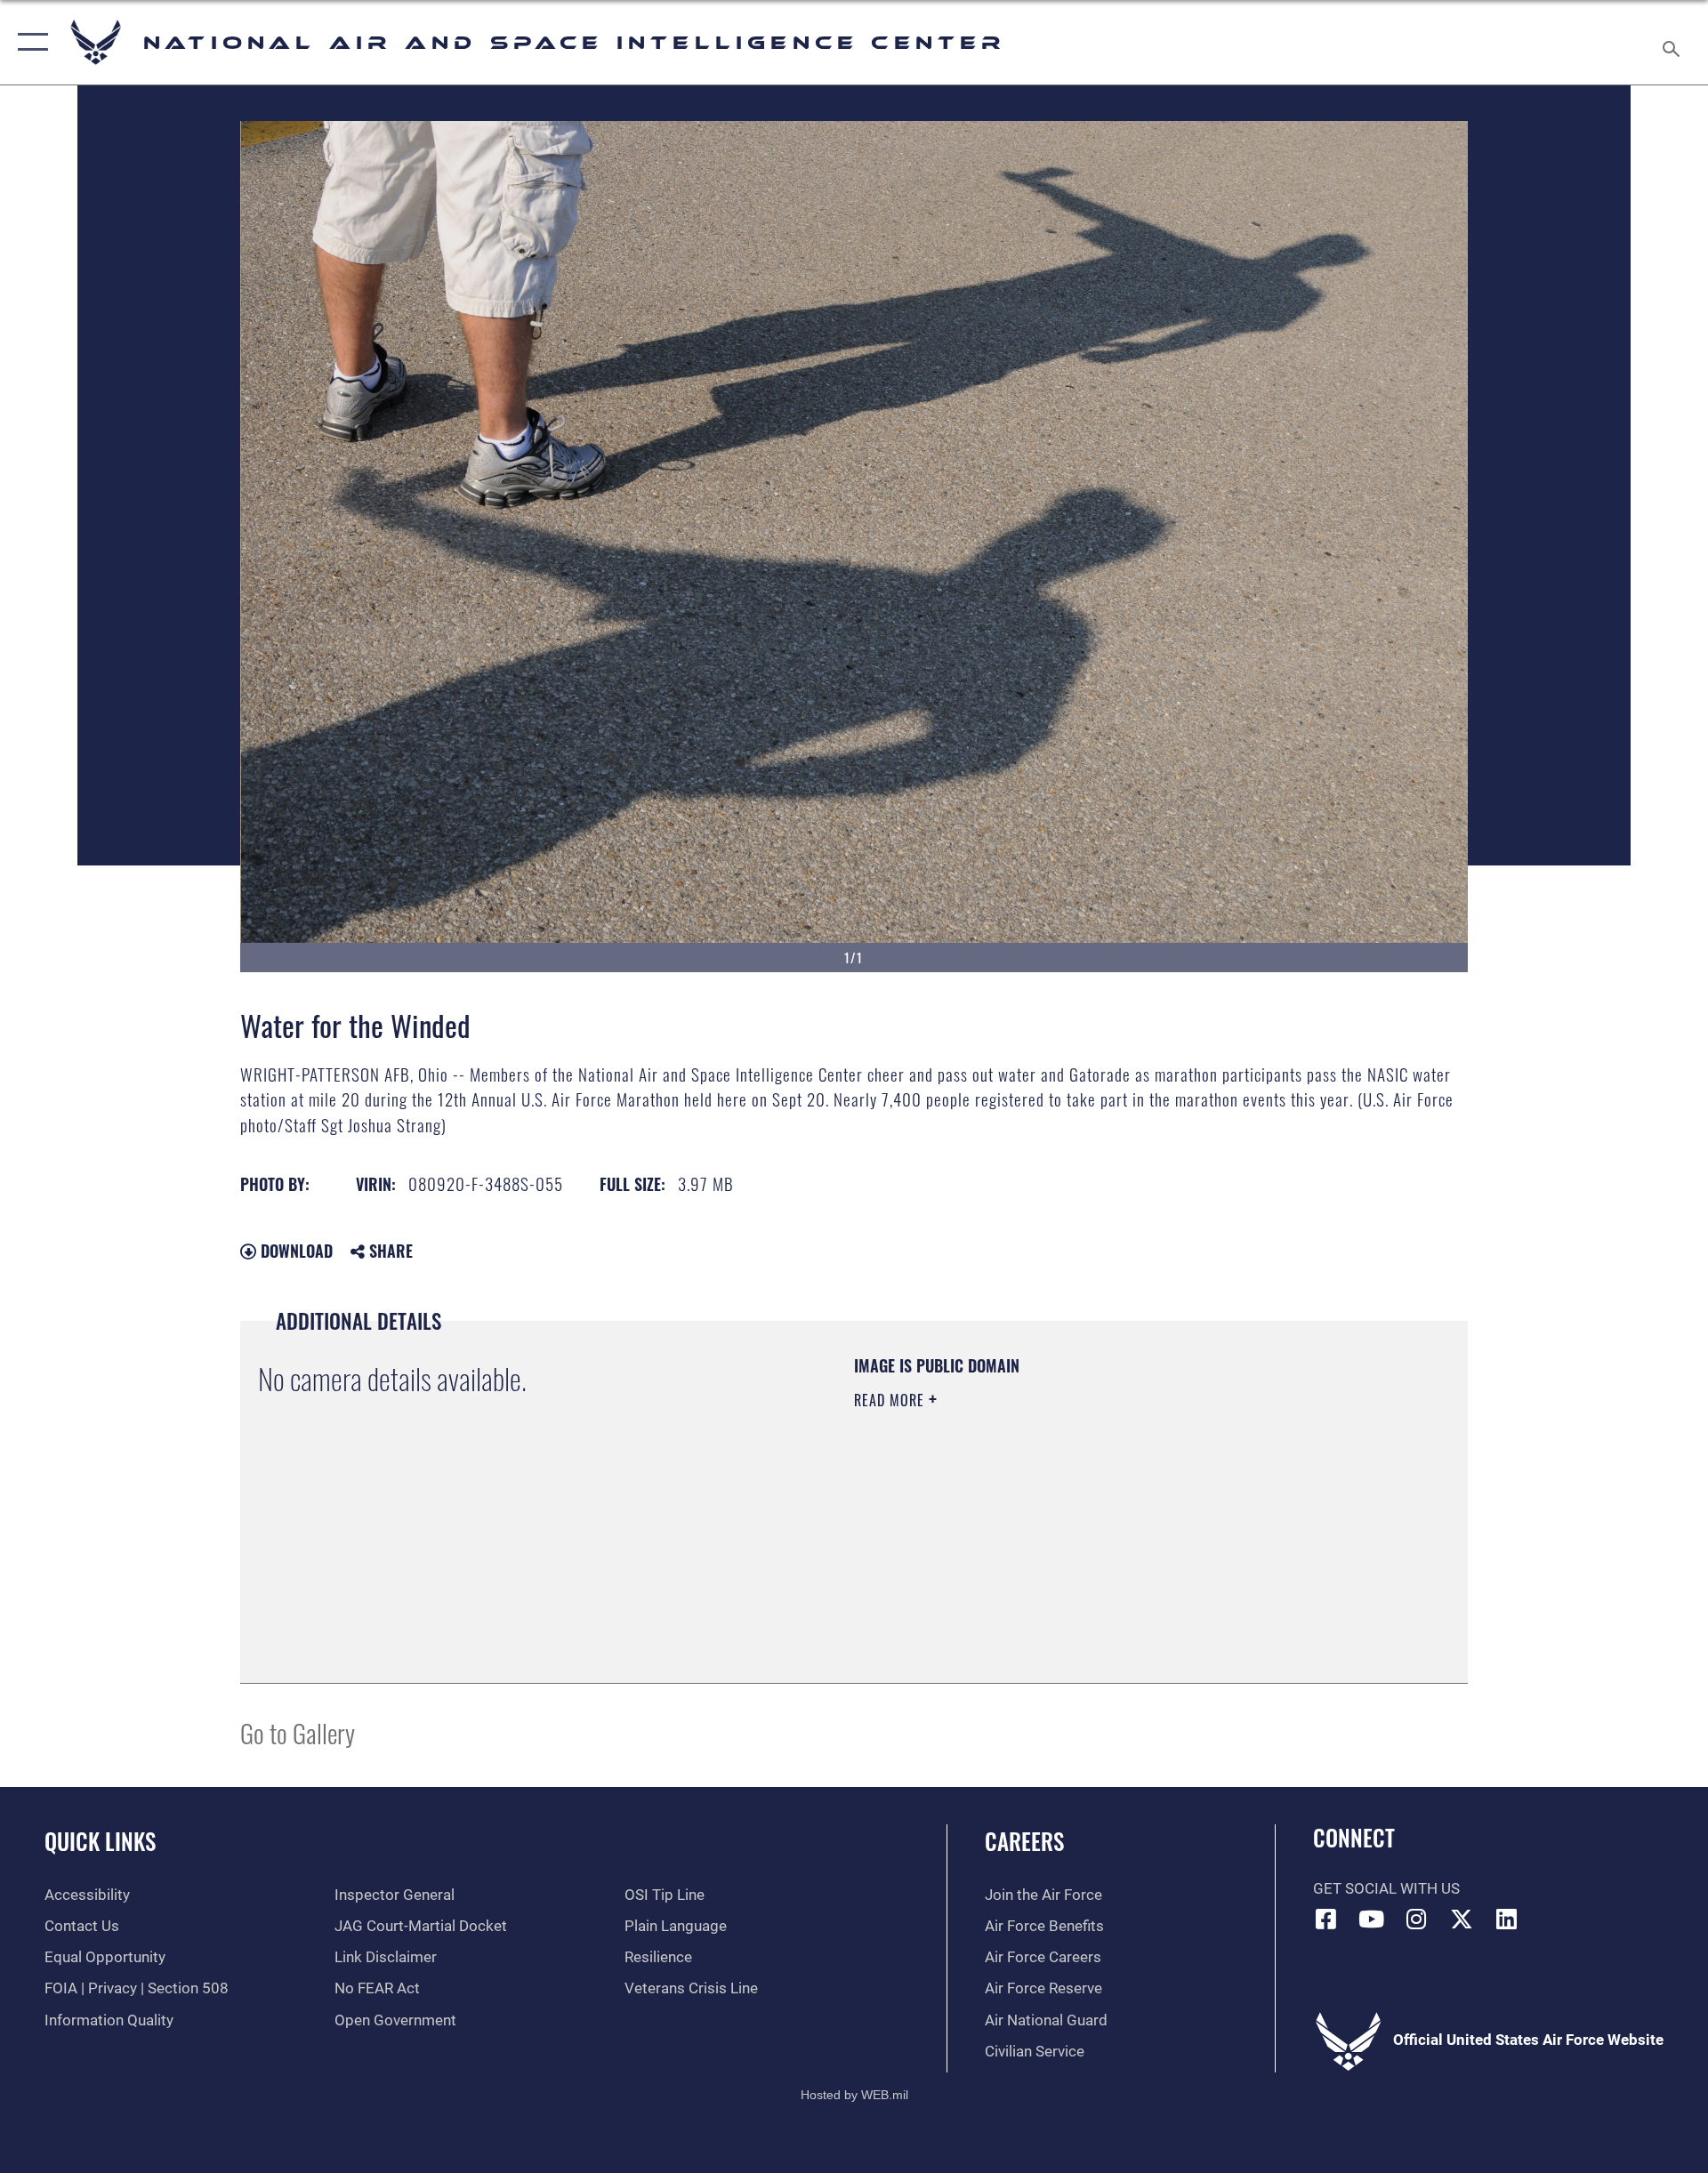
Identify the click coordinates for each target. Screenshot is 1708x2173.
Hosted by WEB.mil (854, 2095)
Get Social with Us (1386, 1889)
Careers (1024, 1841)
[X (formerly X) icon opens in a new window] (1462, 1919)
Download (294, 1251)
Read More (891, 1400)
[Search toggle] (1673, 42)
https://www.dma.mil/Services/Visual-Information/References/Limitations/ (1063, 1513)
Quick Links (100, 1841)
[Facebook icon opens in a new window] (1326, 1919)
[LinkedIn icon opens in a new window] (1506, 1919)
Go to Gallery (298, 1732)
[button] (29, 42)
